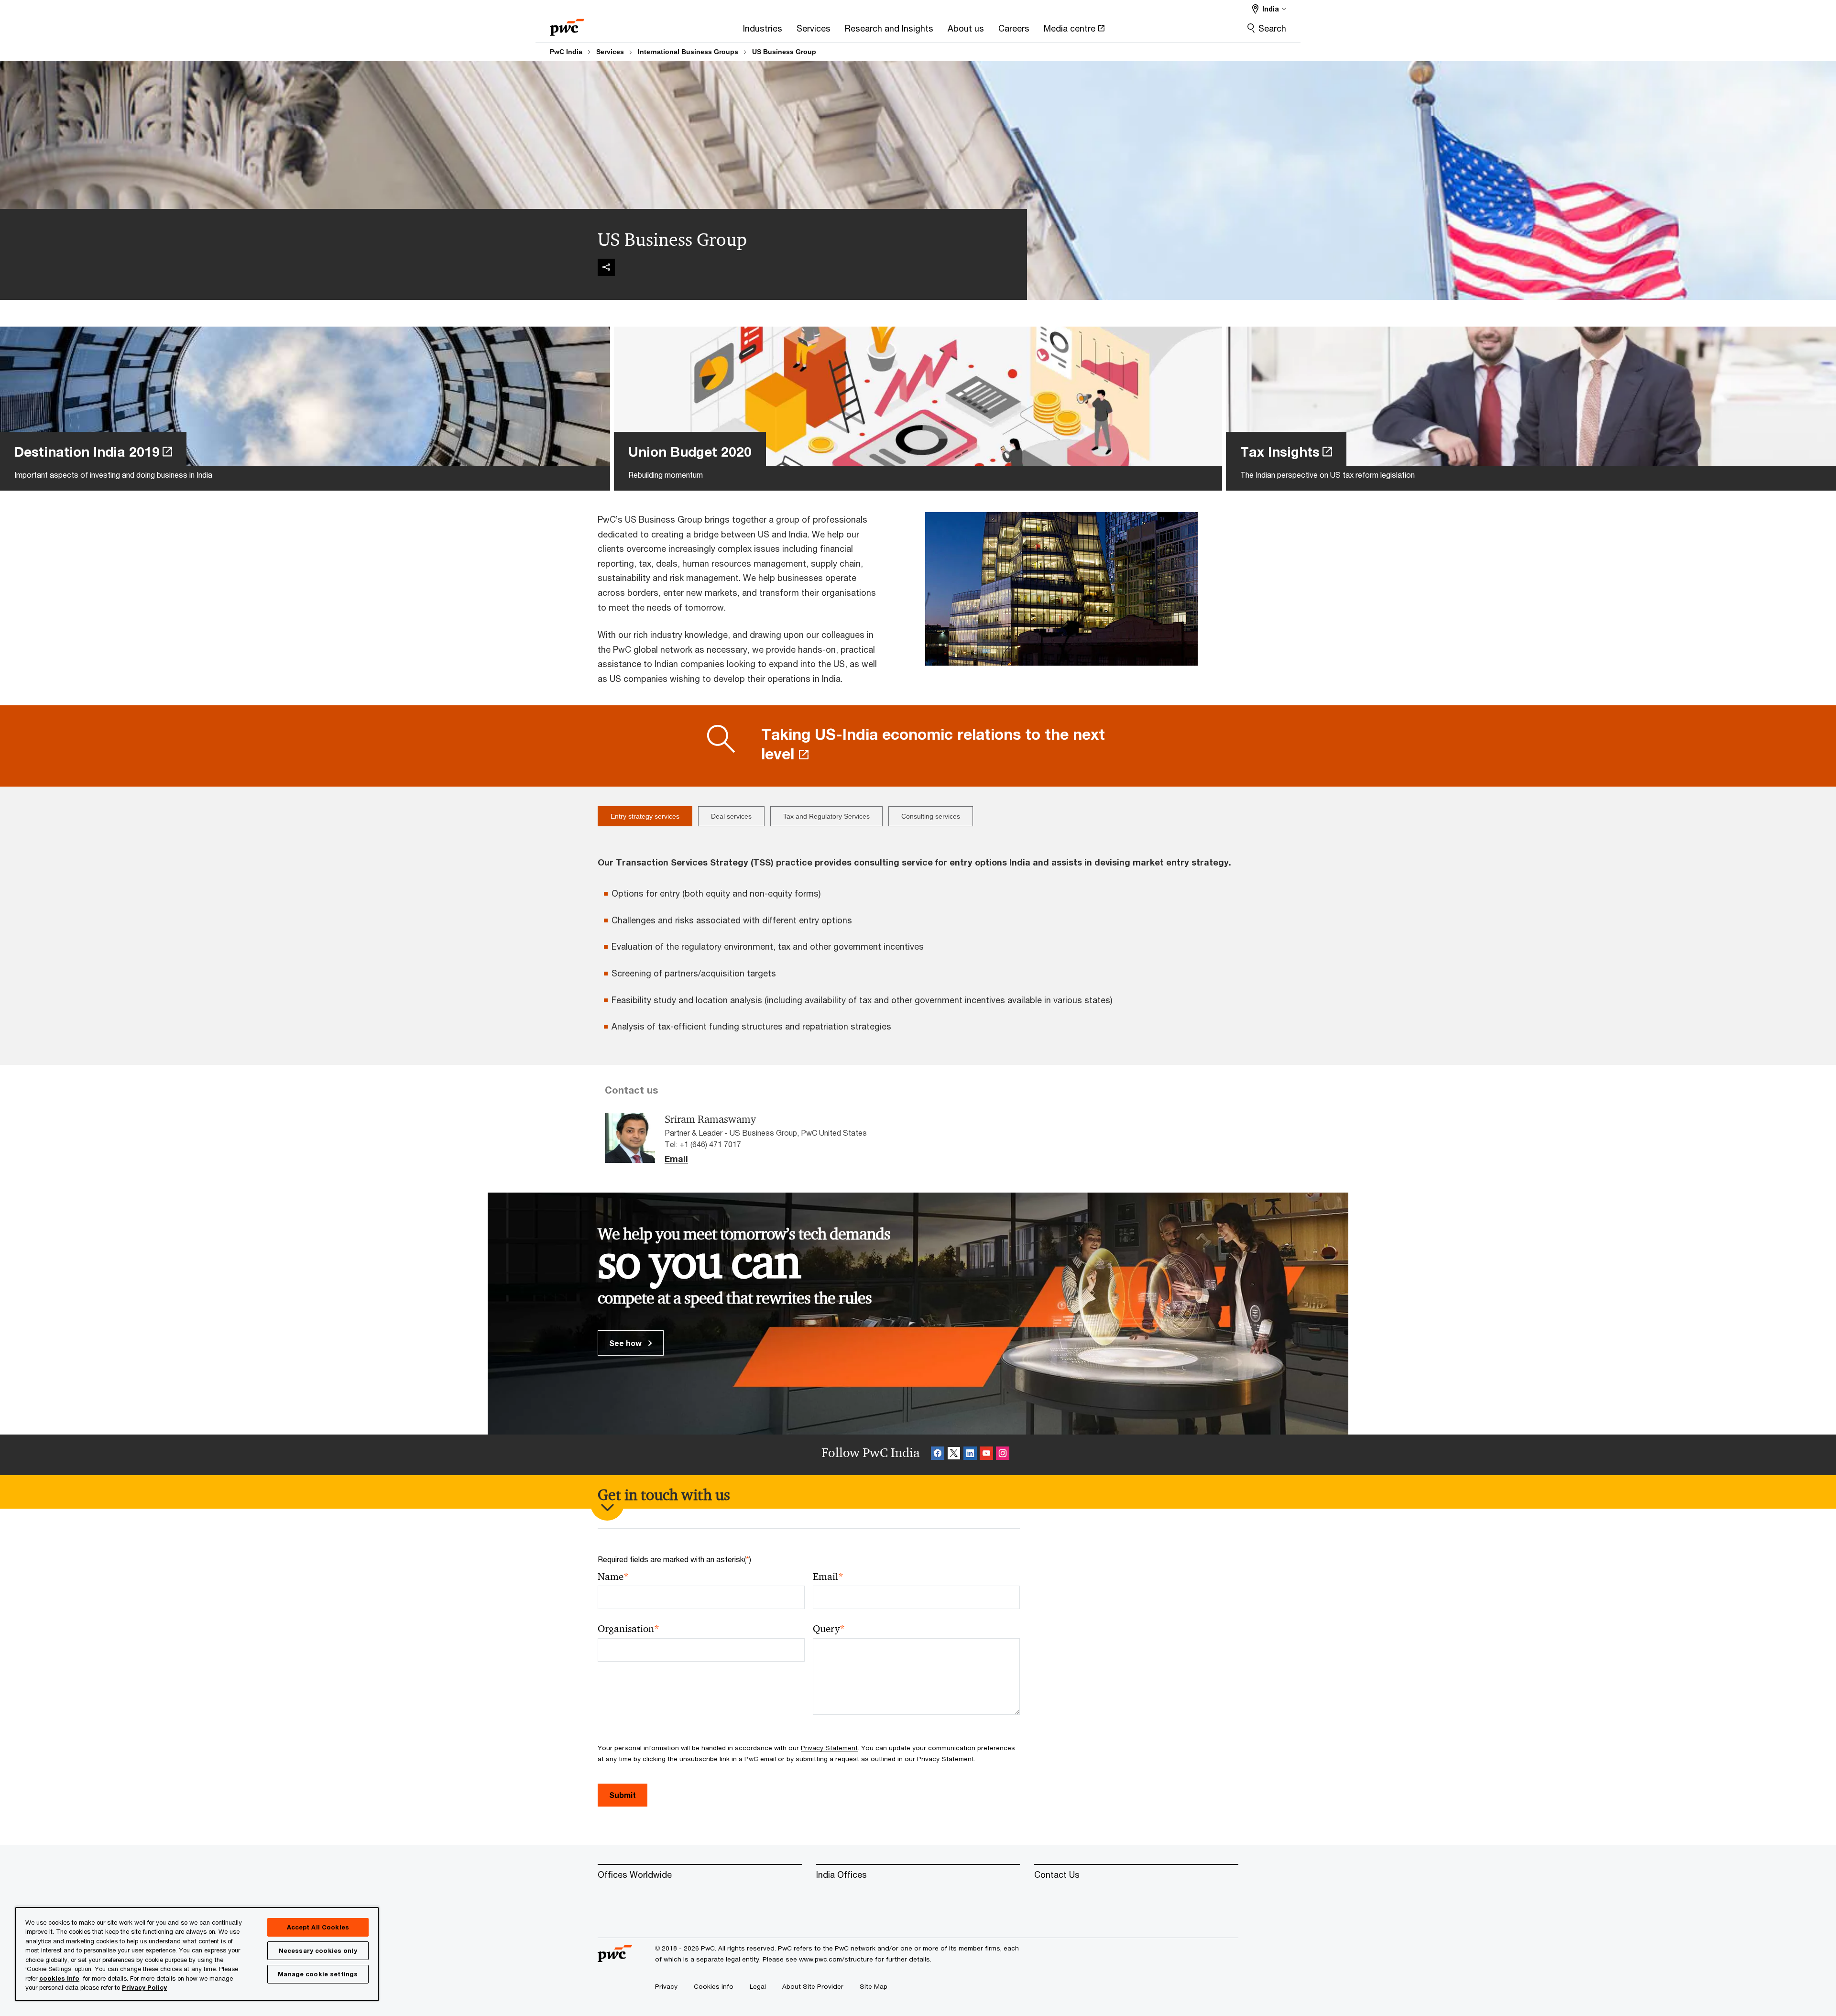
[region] (197, 1954)
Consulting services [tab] (931, 816)
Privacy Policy (144, 1987)
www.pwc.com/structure (836, 1959)
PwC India (566, 52)
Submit (623, 1795)
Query (829, 1629)
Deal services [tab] (731, 816)
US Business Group (784, 52)
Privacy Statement (829, 1748)
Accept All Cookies (318, 1927)
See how (626, 1343)
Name (613, 1577)
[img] (606, 267)
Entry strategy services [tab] (645, 816)
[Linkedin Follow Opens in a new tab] (970, 1455)
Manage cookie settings (318, 1974)
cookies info (59, 1978)
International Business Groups (688, 52)
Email (676, 1159)
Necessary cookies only (318, 1950)
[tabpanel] (918, 941)
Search (1272, 28)
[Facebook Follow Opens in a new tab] (938, 1455)
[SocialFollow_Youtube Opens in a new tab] (986, 1455)
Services (610, 52)
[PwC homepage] (567, 24)
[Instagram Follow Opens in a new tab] (1003, 1455)
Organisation (628, 1629)
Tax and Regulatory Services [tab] (826, 816)
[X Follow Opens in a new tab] (954, 1455)
